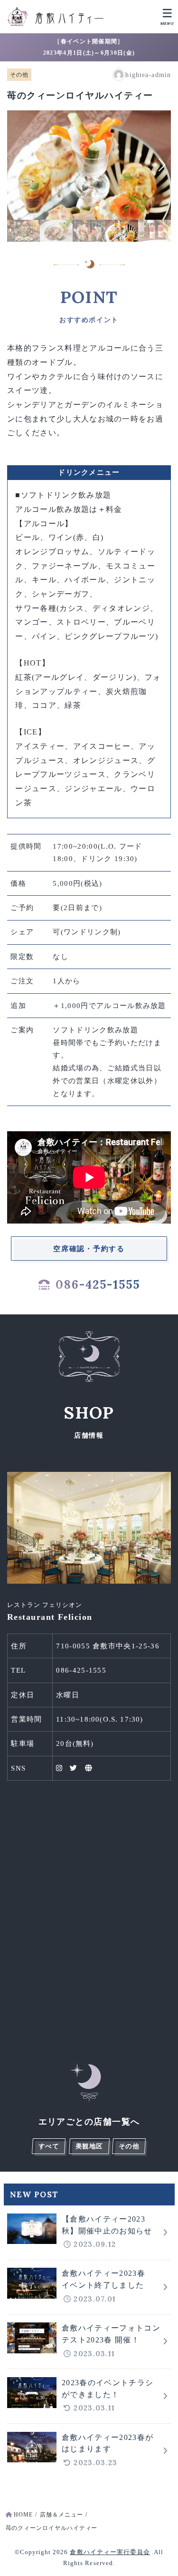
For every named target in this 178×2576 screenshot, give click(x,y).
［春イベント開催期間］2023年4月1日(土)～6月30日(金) (89, 47)
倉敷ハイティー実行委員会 (110, 2552)
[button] (74, 208)
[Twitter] (74, 1768)
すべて (49, 2146)
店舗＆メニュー (61, 2515)
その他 (19, 75)
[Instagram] (59, 1768)
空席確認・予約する (89, 1249)
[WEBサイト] (89, 1768)
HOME (23, 2515)
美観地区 (89, 2146)
